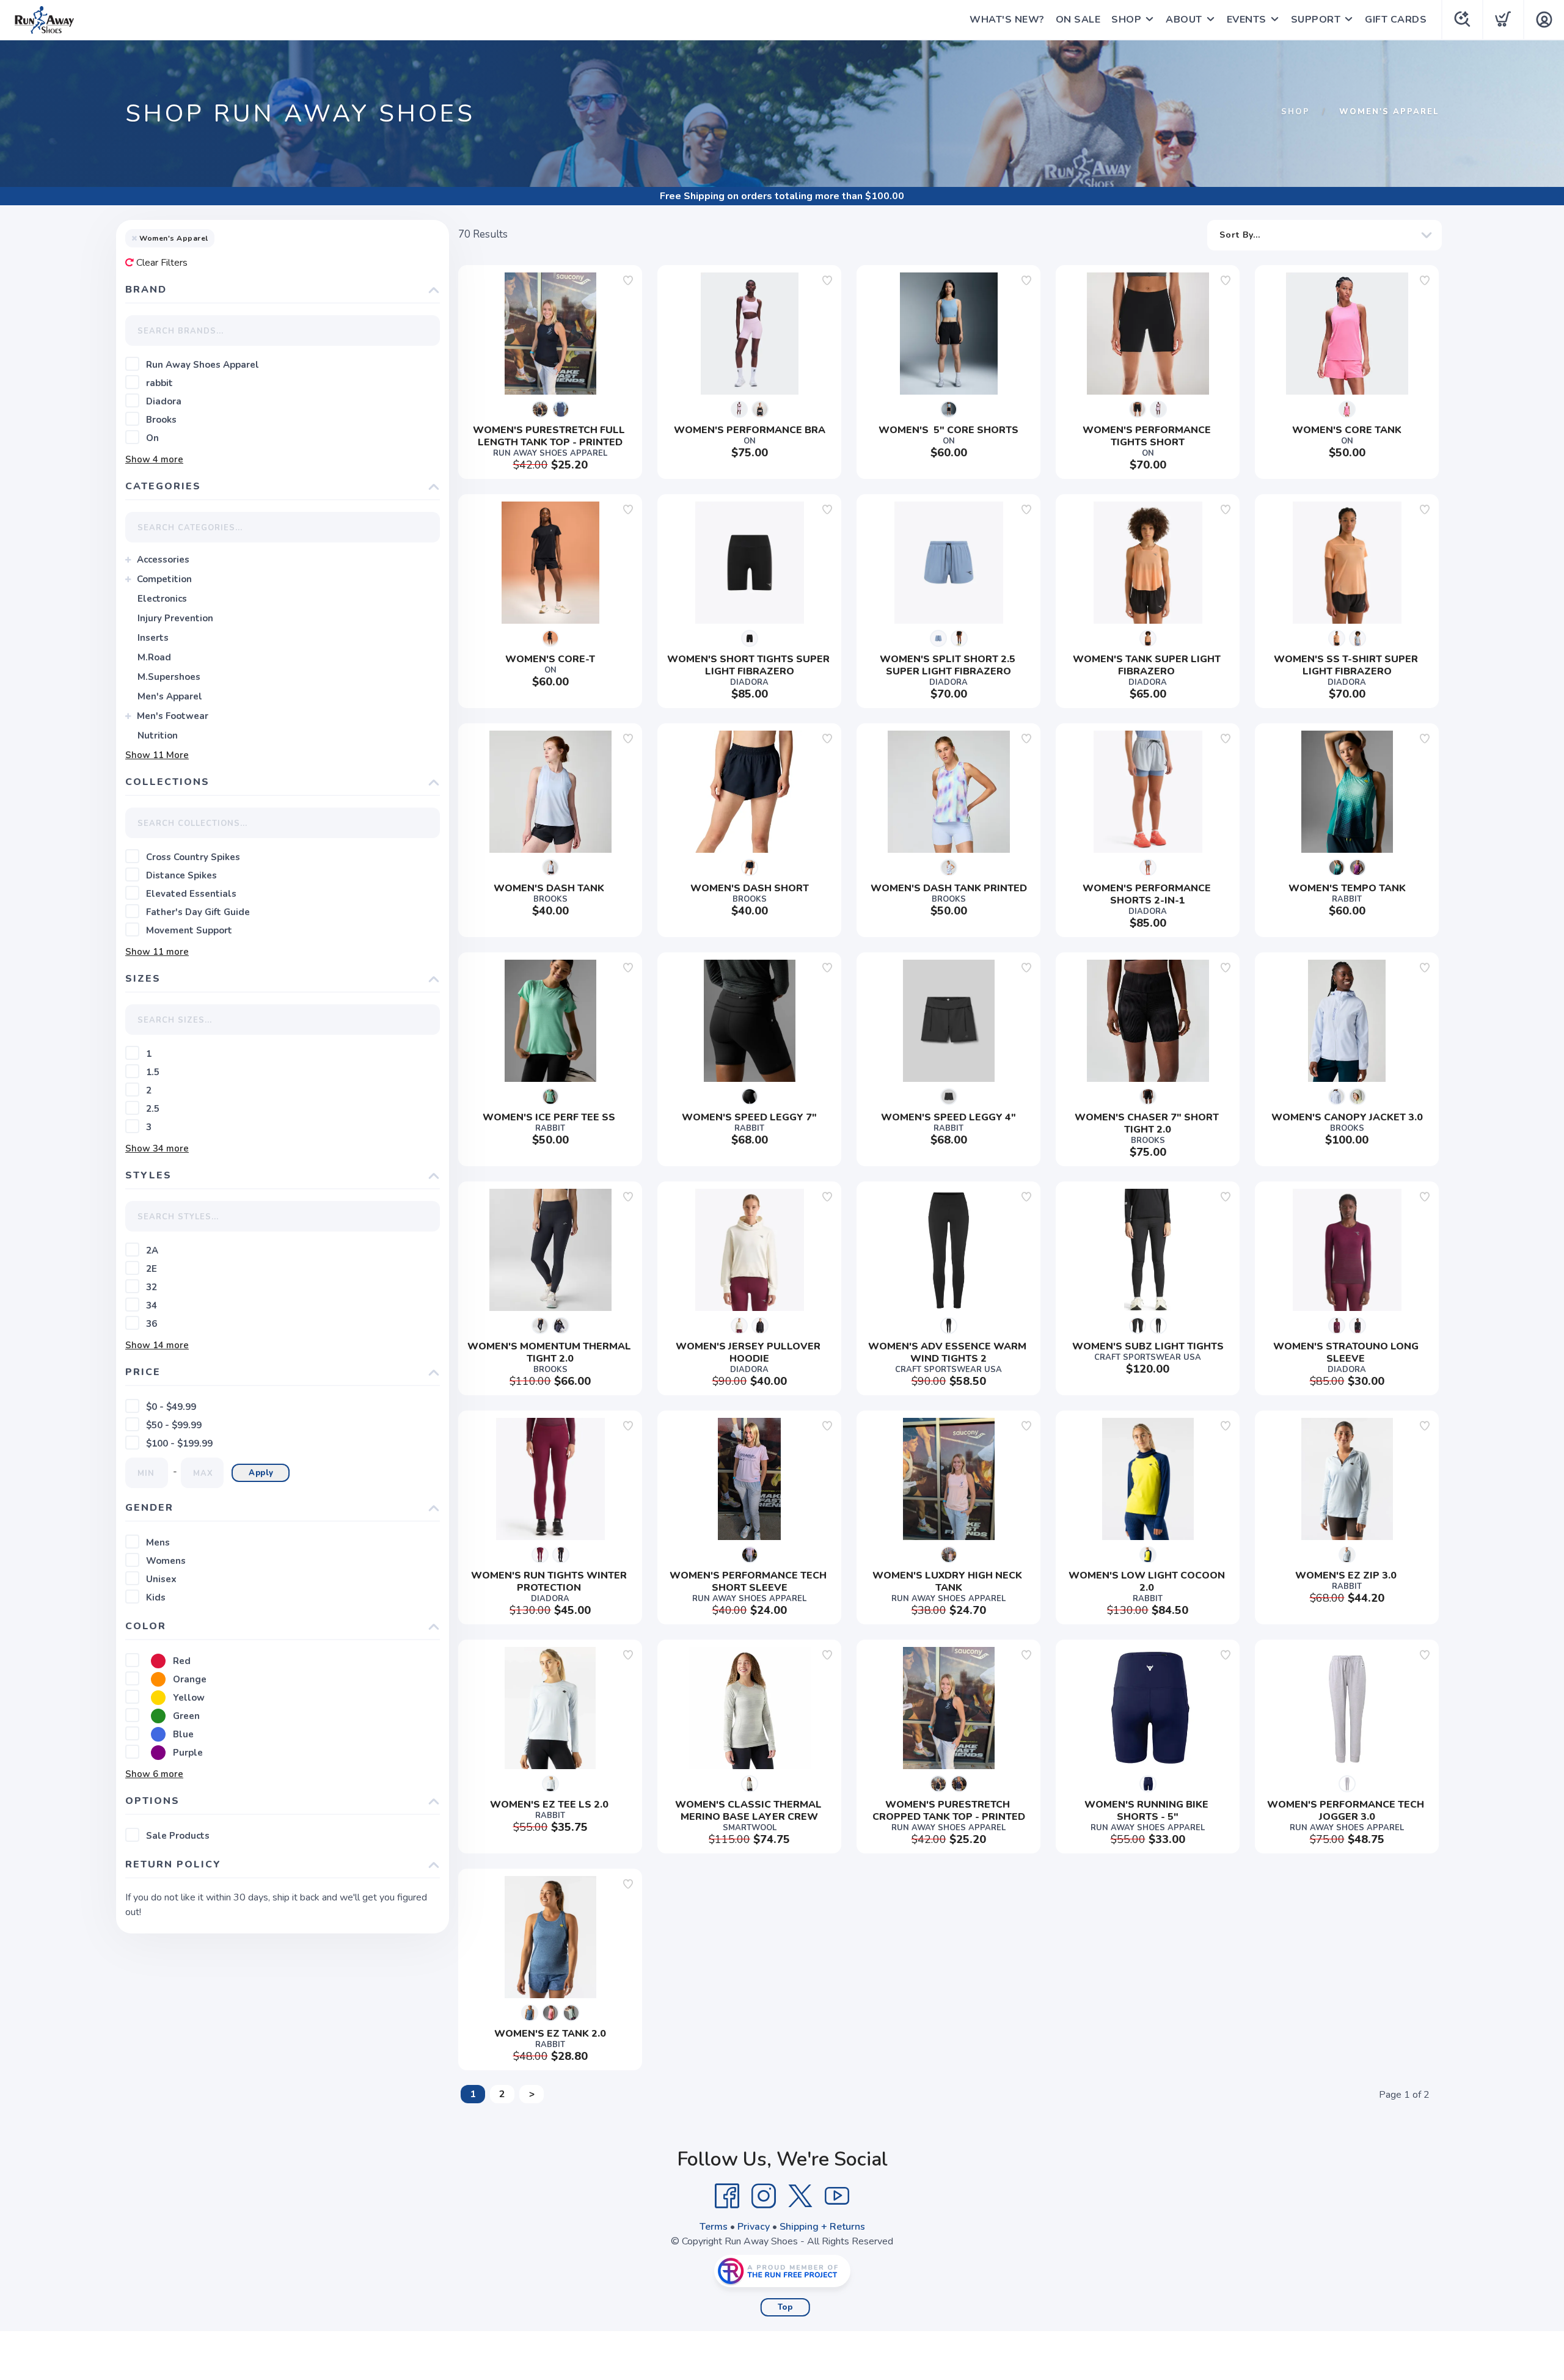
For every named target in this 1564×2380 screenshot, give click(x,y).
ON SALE (1078, 20)
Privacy (754, 2227)
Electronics (162, 599)
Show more (154, 459)
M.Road (154, 657)
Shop (1295, 112)
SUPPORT (1316, 20)
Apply (261, 1473)
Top (785, 2307)
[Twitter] (800, 2196)
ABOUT (1184, 20)
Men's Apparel (170, 696)
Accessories (163, 560)
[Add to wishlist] (628, 280)
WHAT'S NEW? (1007, 20)
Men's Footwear (173, 716)
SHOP (1126, 20)
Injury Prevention (175, 618)
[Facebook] (727, 2196)
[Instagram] (764, 2196)
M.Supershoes (169, 677)
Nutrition (158, 736)
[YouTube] (837, 2196)
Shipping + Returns (822, 2227)
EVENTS (1247, 20)
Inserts (153, 638)
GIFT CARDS (1396, 20)
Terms (714, 2227)
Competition (164, 579)
